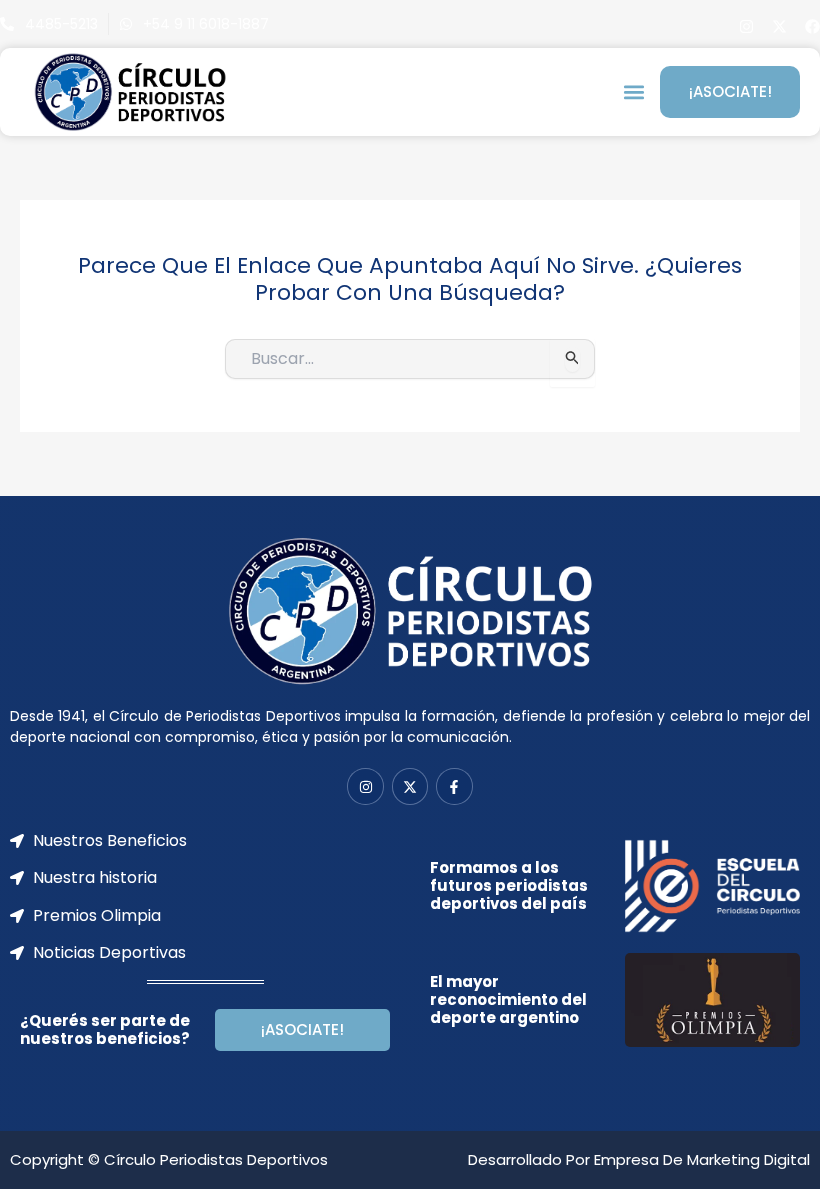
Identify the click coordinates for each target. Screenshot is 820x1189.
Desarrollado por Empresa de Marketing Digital (639, 1159)
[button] (633, 92)
